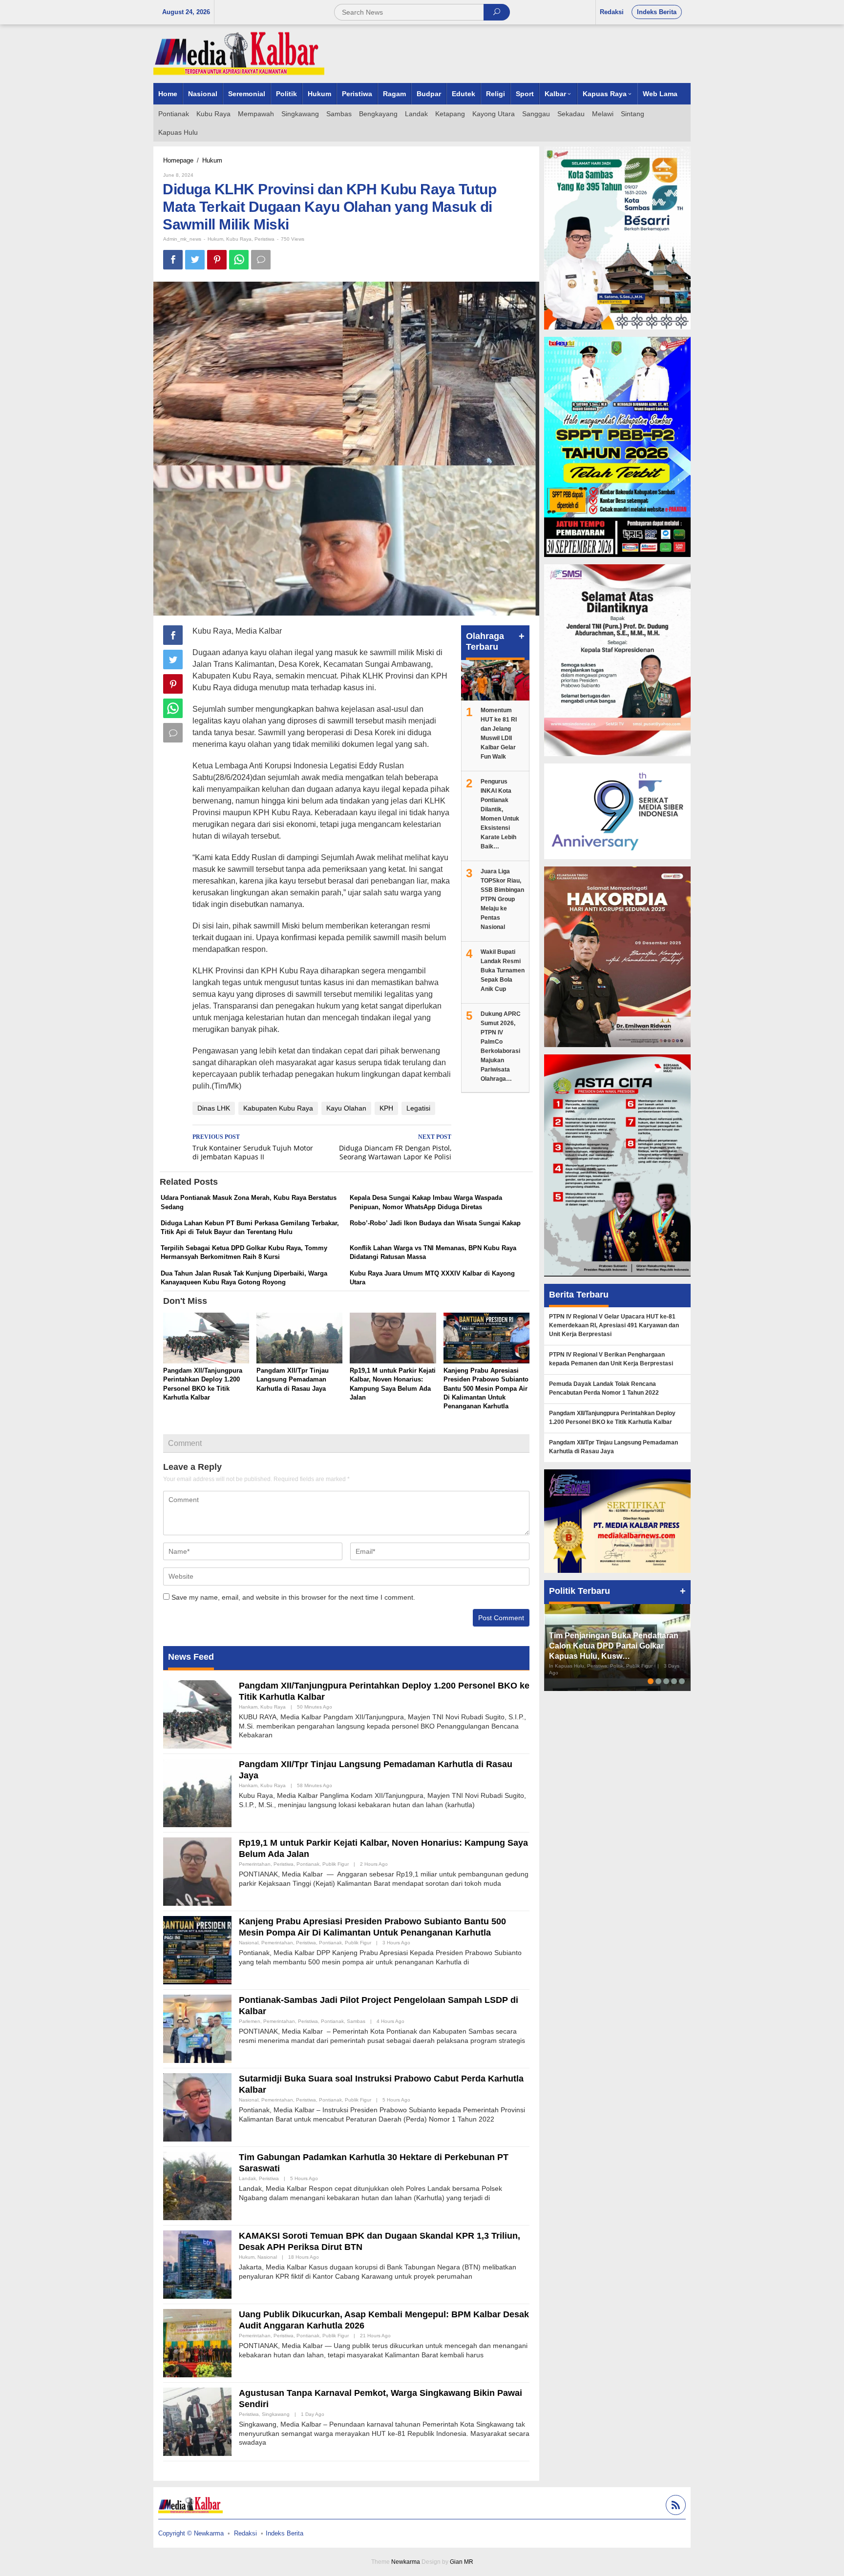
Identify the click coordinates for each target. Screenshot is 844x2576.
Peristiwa (264, 239)
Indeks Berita (285, 2533)
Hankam (248, 1707)
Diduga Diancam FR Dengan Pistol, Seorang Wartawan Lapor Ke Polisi (395, 1148)
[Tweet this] (195, 260)
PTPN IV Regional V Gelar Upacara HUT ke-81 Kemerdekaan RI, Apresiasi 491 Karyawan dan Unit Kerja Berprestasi (614, 1325)
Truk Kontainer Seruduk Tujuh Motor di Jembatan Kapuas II (253, 1148)
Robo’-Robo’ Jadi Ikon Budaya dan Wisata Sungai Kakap (435, 1223)
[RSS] (675, 2506)
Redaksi (245, 2533)
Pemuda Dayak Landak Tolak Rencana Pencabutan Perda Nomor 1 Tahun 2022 (604, 1388)
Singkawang (276, 2414)
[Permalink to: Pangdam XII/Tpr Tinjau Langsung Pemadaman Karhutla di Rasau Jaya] (299, 1339)
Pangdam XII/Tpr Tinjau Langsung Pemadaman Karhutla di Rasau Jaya (293, 1379)
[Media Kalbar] (239, 53)
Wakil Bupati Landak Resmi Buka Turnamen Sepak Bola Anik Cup (503, 970)
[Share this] (173, 260)
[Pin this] (217, 260)
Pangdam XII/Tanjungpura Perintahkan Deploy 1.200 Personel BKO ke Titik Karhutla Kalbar (612, 1418)
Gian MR (462, 2562)
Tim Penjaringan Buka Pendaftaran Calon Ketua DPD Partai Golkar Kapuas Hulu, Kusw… (614, 1646)
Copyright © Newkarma (191, 2533)
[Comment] (261, 260)
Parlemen (250, 2021)
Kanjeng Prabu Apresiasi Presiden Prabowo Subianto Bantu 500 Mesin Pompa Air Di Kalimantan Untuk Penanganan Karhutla (486, 1388)
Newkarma (406, 2562)
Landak (247, 2178)
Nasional (249, 1943)
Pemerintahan (255, 1864)
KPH (386, 1108)
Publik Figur (336, 1864)
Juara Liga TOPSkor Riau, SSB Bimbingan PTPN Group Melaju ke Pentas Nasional (502, 899)
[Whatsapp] (239, 260)
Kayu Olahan (346, 1108)
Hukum (215, 239)
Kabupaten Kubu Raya (278, 1108)
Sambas (356, 2021)
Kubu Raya (239, 239)
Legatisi (418, 1108)
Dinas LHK (214, 1108)
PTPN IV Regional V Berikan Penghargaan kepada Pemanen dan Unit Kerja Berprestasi (611, 1359)
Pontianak (308, 1864)
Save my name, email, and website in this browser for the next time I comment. (293, 1597)
